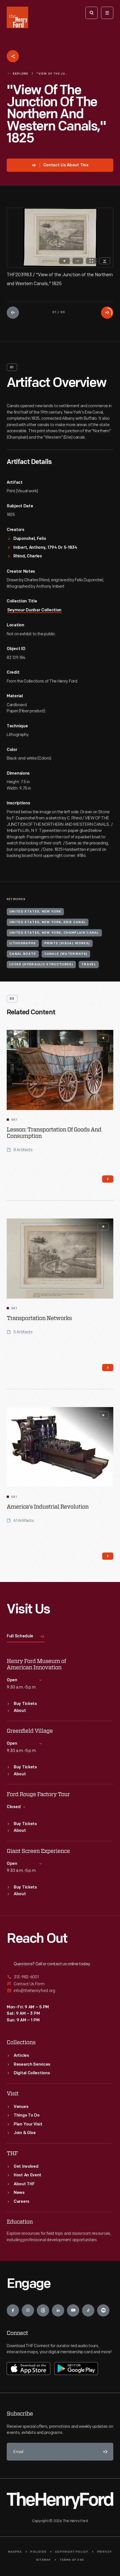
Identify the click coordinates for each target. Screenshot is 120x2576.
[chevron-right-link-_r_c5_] (108, 1368)
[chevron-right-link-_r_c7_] (108, 1556)
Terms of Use (72, 2560)
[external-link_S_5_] (60, 1984)
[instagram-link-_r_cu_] (28, 2310)
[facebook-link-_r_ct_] (13, 2310)
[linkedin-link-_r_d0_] (58, 2310)
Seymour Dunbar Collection (34, 610)
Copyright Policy (72, 2552)
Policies (38, 2552)
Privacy (105, 2552)
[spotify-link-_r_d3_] (103, 2310)
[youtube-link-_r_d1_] (73, 2310)
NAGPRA (15, 2552)
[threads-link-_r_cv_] (43, 2310)
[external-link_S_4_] (60, 1977)
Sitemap (43, 2560)
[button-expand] (103, 1038)
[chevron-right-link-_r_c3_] (108, 1179)
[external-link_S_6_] (60, 1991)
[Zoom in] (64, 261)
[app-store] (28, 2369)
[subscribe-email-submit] (104, 2452)
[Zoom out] (78, 261)
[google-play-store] (76, 2369)
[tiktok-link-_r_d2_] (88, 2310)
